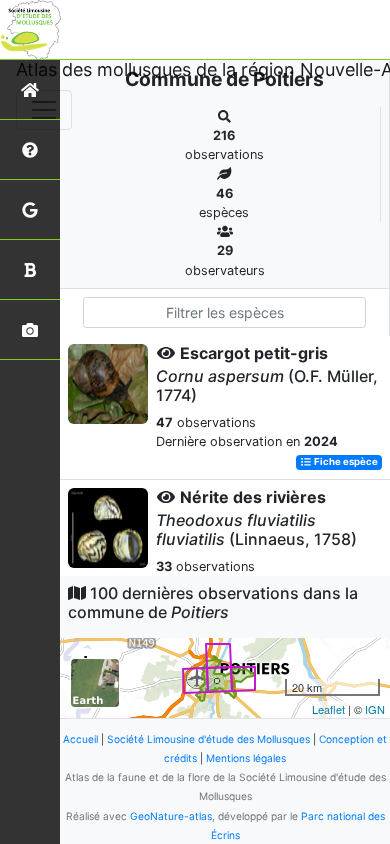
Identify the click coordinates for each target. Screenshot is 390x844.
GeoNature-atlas (171, 816)
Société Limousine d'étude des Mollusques (208, 739)
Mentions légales (246, 758)
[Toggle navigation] (44, 110)
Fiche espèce (345, 462)
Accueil (80, 739)
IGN (375, 709)
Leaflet (328, 709)
